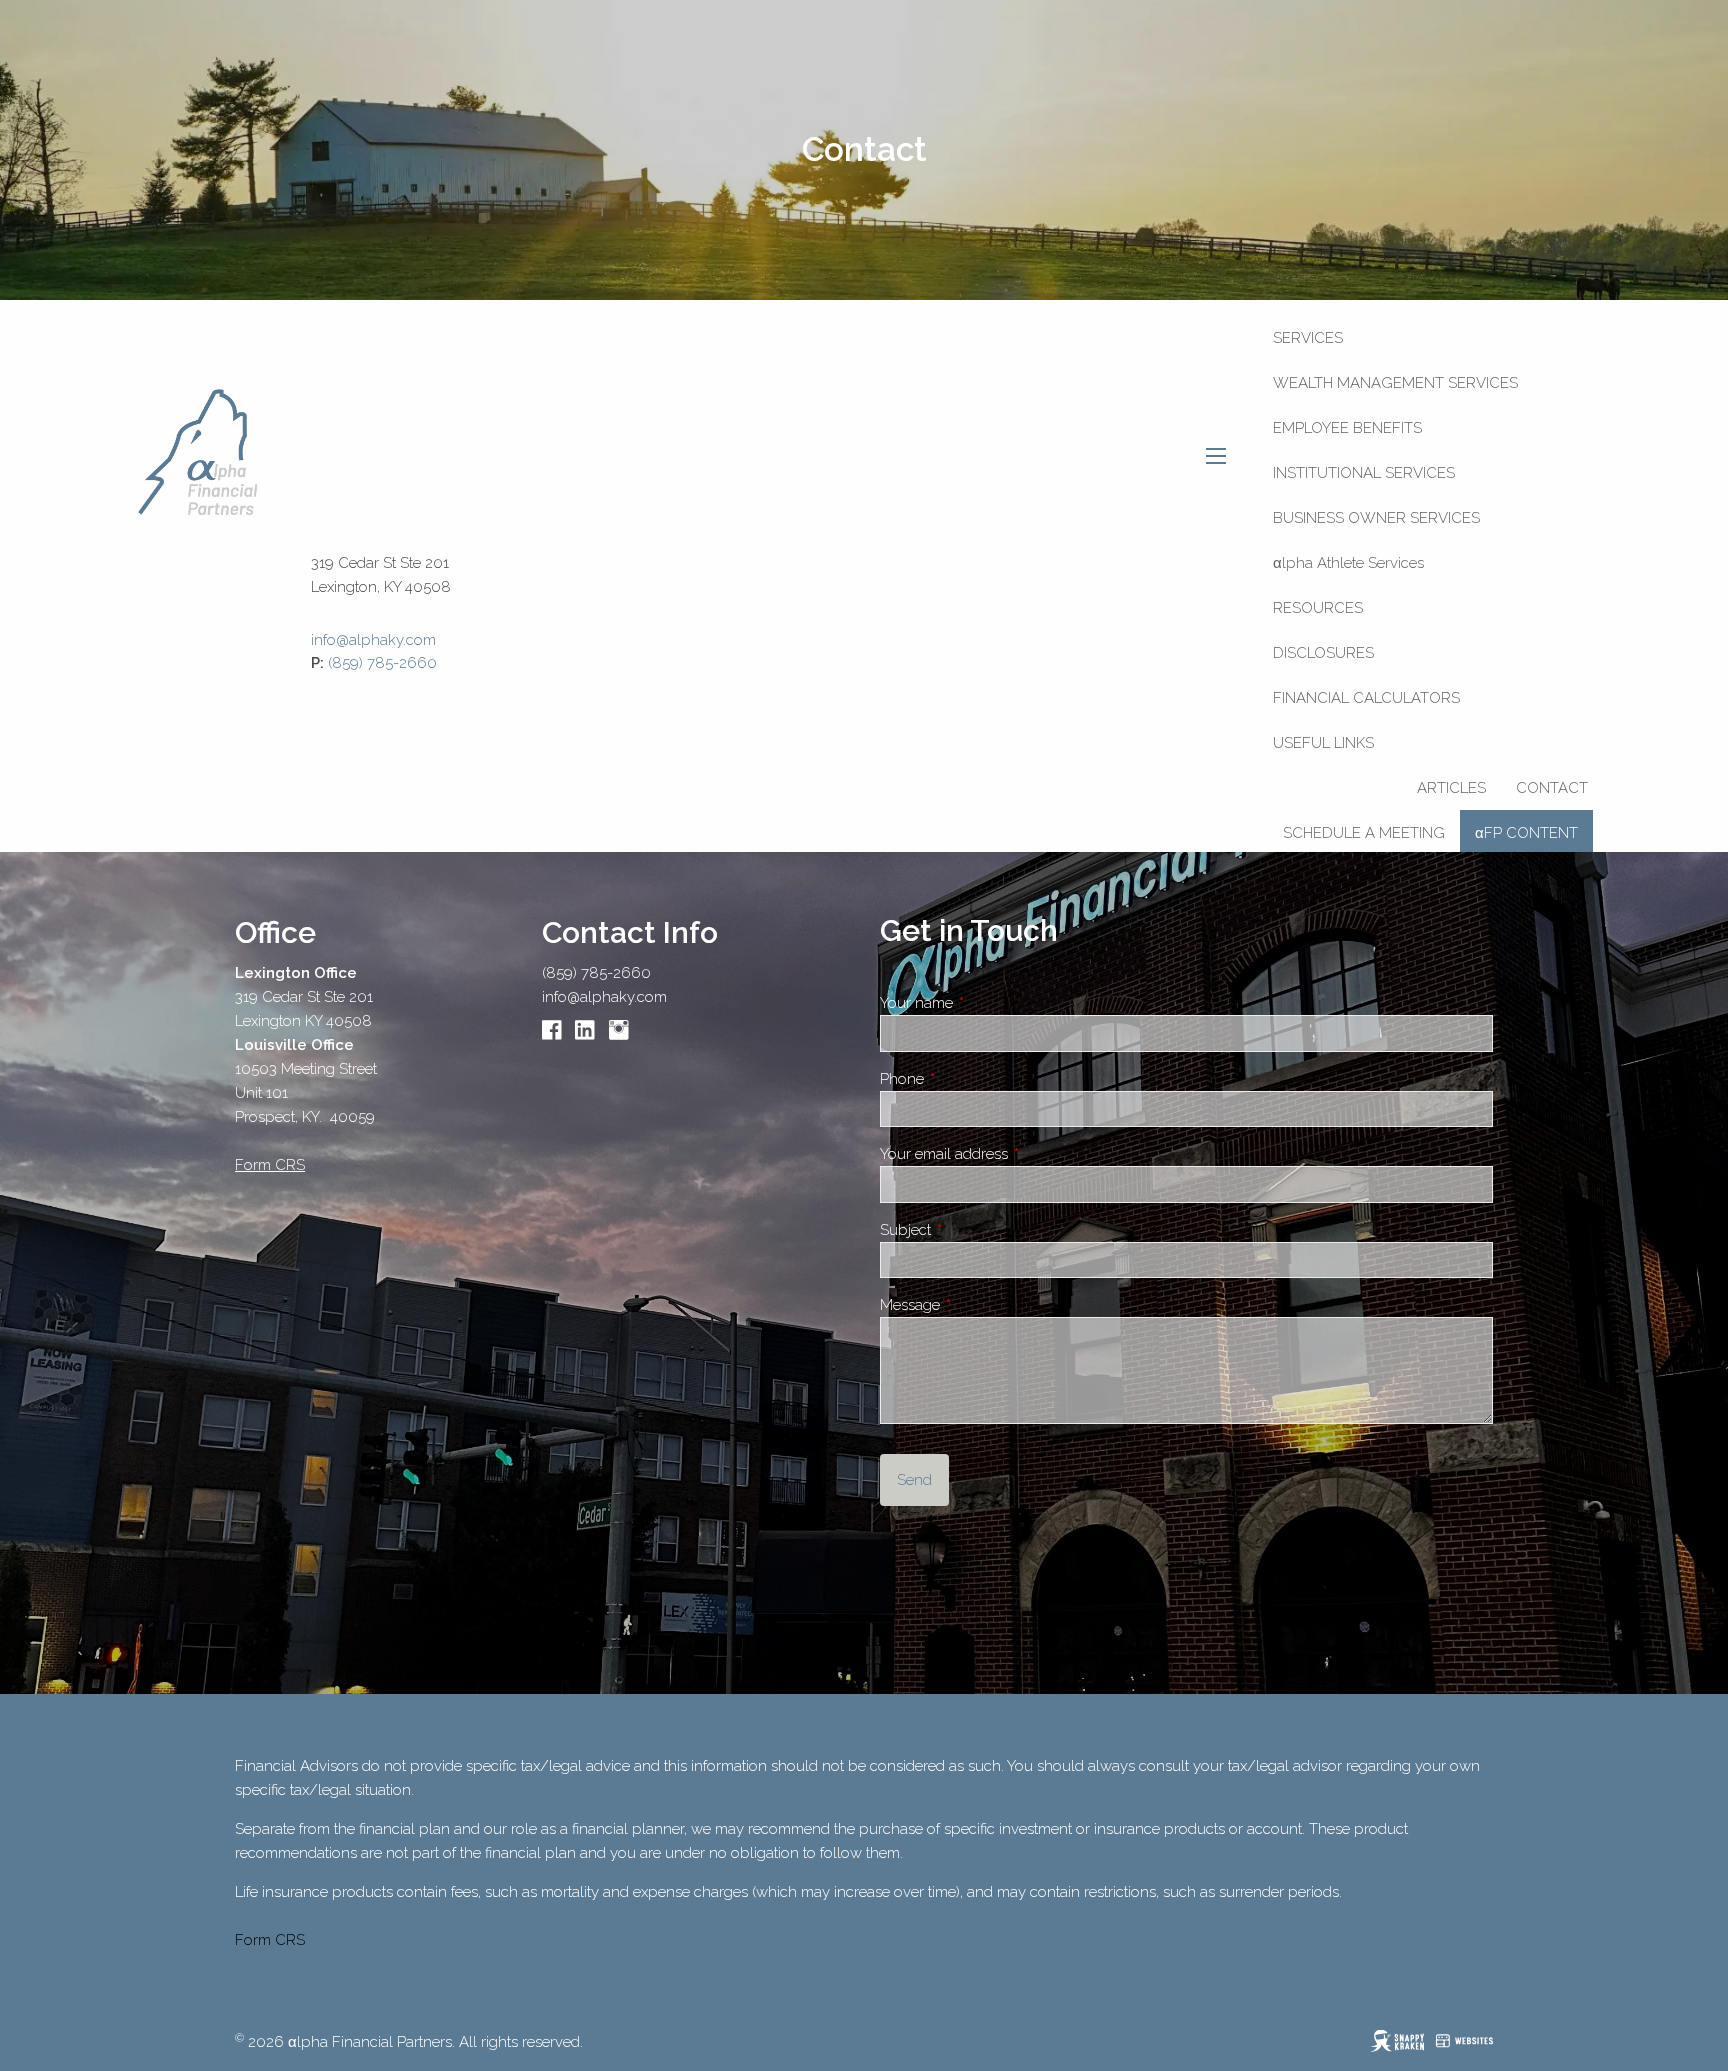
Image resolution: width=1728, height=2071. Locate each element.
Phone (972, 1079)
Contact (1552, 788)
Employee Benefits (1347, 428)
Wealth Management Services (1395, 383)
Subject (976, 1230)
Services (1308, 338)
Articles (1451, 788)
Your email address (1014, 1154)
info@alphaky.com (604, 997)
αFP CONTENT (1526, 833)
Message (980, 1305)
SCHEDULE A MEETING (1364, 833)
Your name (987, 1003)
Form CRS (270, 1940)
